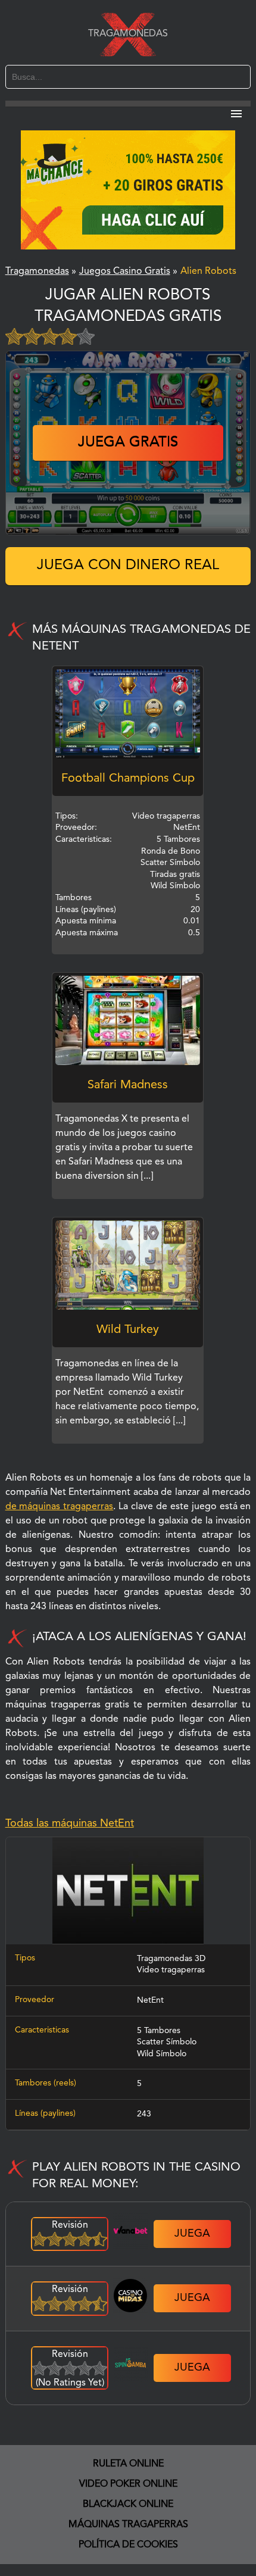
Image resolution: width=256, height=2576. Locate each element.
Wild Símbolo (162, 2054)
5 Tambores (159, 2031)
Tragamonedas (128, 34)
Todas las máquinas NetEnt (70, 1824)
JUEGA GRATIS (128, 443)
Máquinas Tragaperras (128, 2525)
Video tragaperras (171, 1970)
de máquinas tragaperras (60, 1507)
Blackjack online (128, 2505)
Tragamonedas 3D (171, 1959)
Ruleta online (128, 2464)
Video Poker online (128, 2484)
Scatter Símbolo (167, 2042)
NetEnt (150, 2000)
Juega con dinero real (128, 566)
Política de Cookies (128, 2545)
